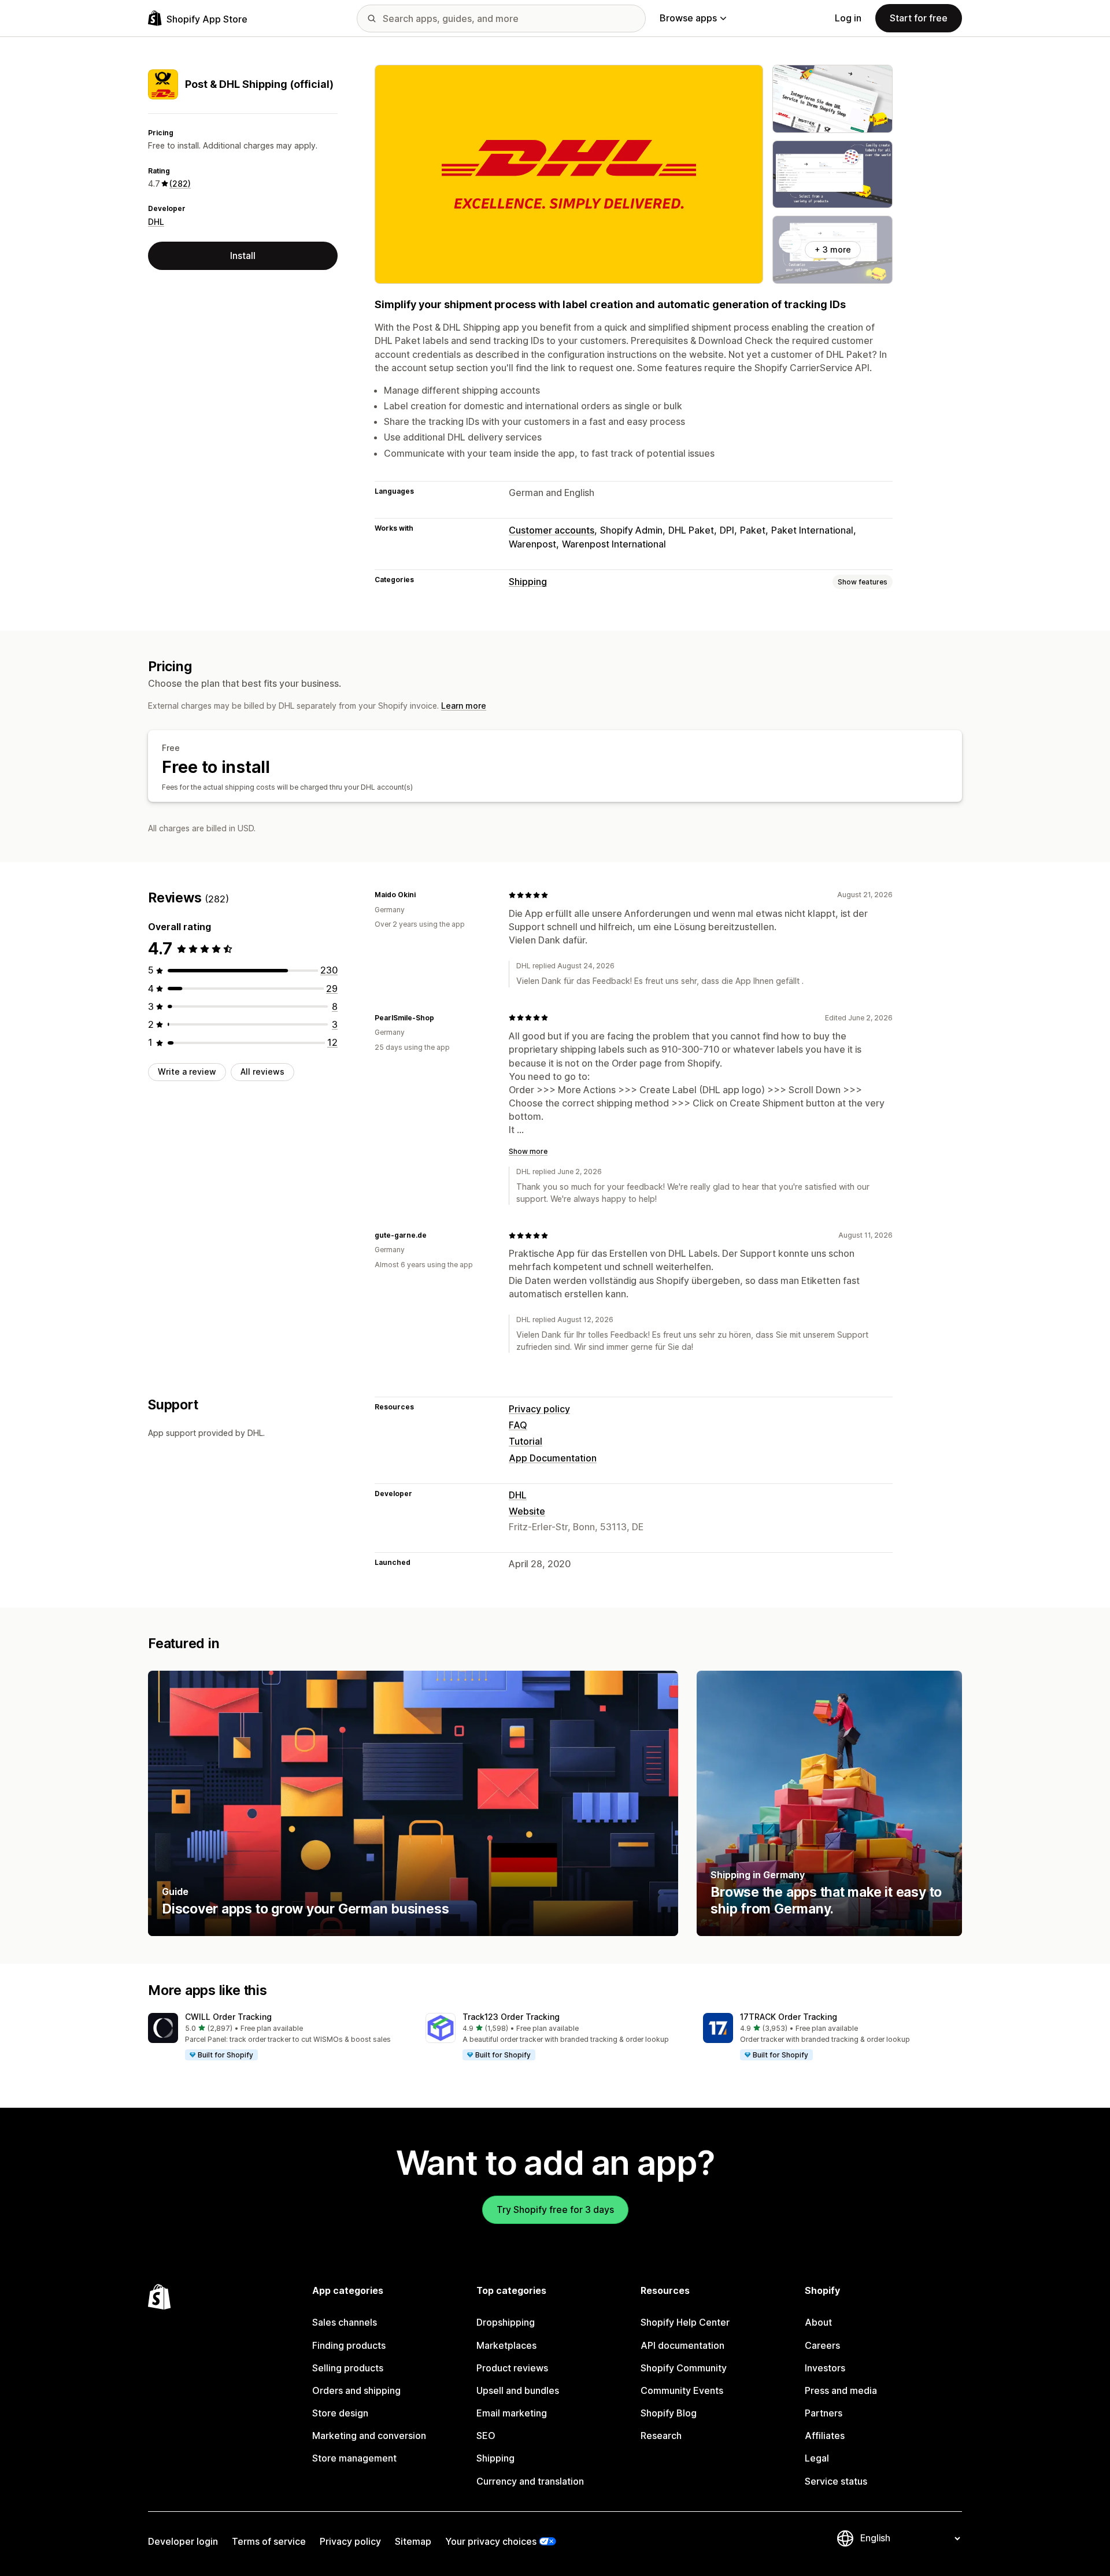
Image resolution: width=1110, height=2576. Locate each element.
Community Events (682, 2390)
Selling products (348, 2368)
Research (661, 2436)
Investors (825, 2368)
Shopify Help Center (685, 2322)
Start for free (919, 18)
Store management (354, 2458)
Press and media (841, 2390)
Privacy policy (539, 1409)
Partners (824, 2413)
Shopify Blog (669, 2413)
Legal (817, 2458)
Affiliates (825, 2436)
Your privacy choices (491, 2541)
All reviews (262, 1072)
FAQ (518, 1425)
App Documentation (553, 1458)
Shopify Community (684, 2368)
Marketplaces (506, 2345)
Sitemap (413, 2541)
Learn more (464, 706)
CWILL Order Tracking (228, 2017)
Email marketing (512, 2413)
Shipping (528, 582)
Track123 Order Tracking (511, 2017)
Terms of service (269, 2541)
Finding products (349, 2345)
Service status (836, 2481)
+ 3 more (833, 249)
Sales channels (345, 2322)
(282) (180, 184)
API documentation (682, 2345)
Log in (848, 18)
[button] (277, 2037)
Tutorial (526, 1441)
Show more (528, 1151)
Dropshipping (506, 2322)
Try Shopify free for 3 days (555, 2209)
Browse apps (688, 18)
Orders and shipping (356, 2390)
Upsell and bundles (518, 2390)
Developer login (183, 2541)
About (818, 2322)
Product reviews (512, 2368)
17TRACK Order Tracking (789, 2017)
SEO (486, 2436)
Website (527, 1511)
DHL (156, 222)
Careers (822, 2345)
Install (243, 256)
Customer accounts (552, 530)
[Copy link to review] (423, 895)
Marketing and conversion (369, 2436)
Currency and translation (530, 2481)
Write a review (187, 1072)
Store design (340, 2413)
